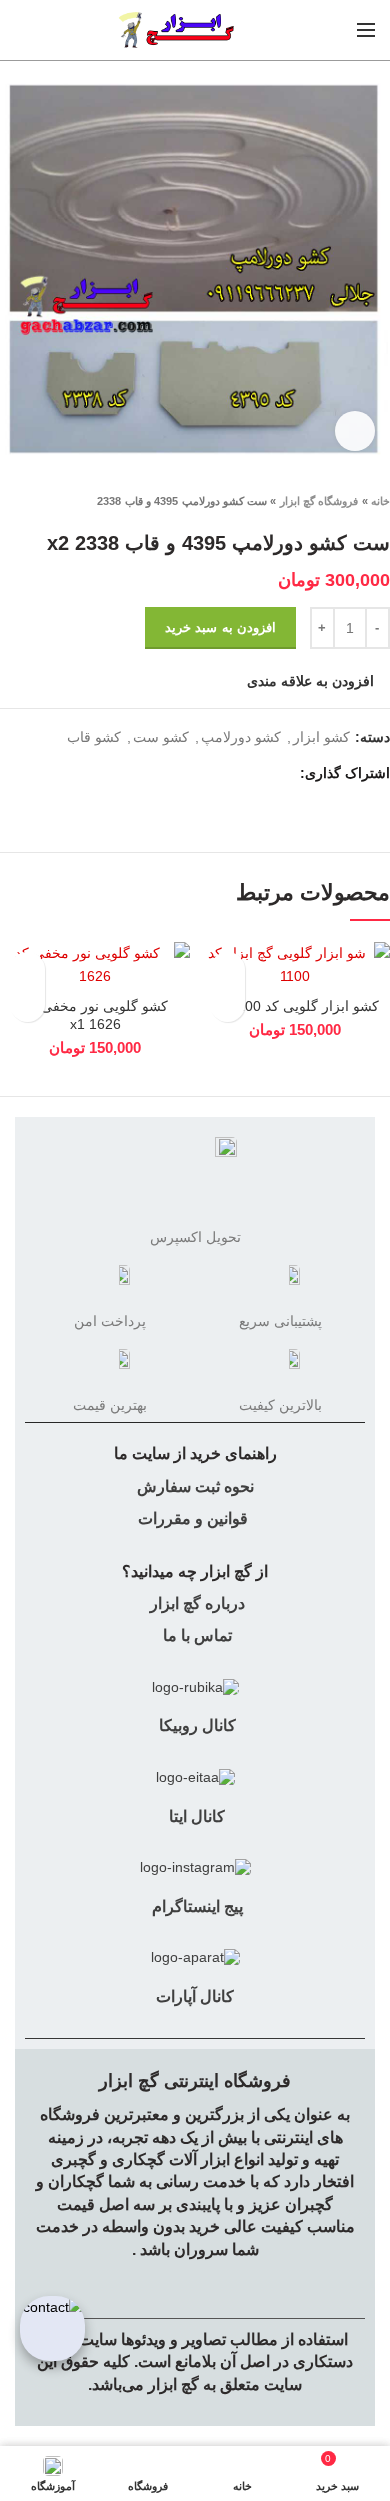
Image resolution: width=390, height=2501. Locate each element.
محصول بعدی (10, 501)
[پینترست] (233, 773)
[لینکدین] (210, 773)
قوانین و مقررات (193, 1518)
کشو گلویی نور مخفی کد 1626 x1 (95, 1015)
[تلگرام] (187, 773)
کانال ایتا (195, 1816)
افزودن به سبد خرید (220, 627)
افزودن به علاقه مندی (310, 681)
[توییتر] (256, 773)
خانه (380, 501)
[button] (227, 1004)
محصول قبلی (50, 501)
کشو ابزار (321, 737)
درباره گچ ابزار (195, 1603)
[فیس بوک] (279, 773)
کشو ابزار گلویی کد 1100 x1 (295, 1006)
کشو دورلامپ (241, 737)
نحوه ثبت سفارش (195, 1486)
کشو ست (161, 737)
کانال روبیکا (195, 1725)
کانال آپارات (195, 1996)
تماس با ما (195, 1635)
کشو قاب (94, 737)
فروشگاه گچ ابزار (319, 501)
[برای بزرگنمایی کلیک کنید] (355, 431)
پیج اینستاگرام (195, 1906)
